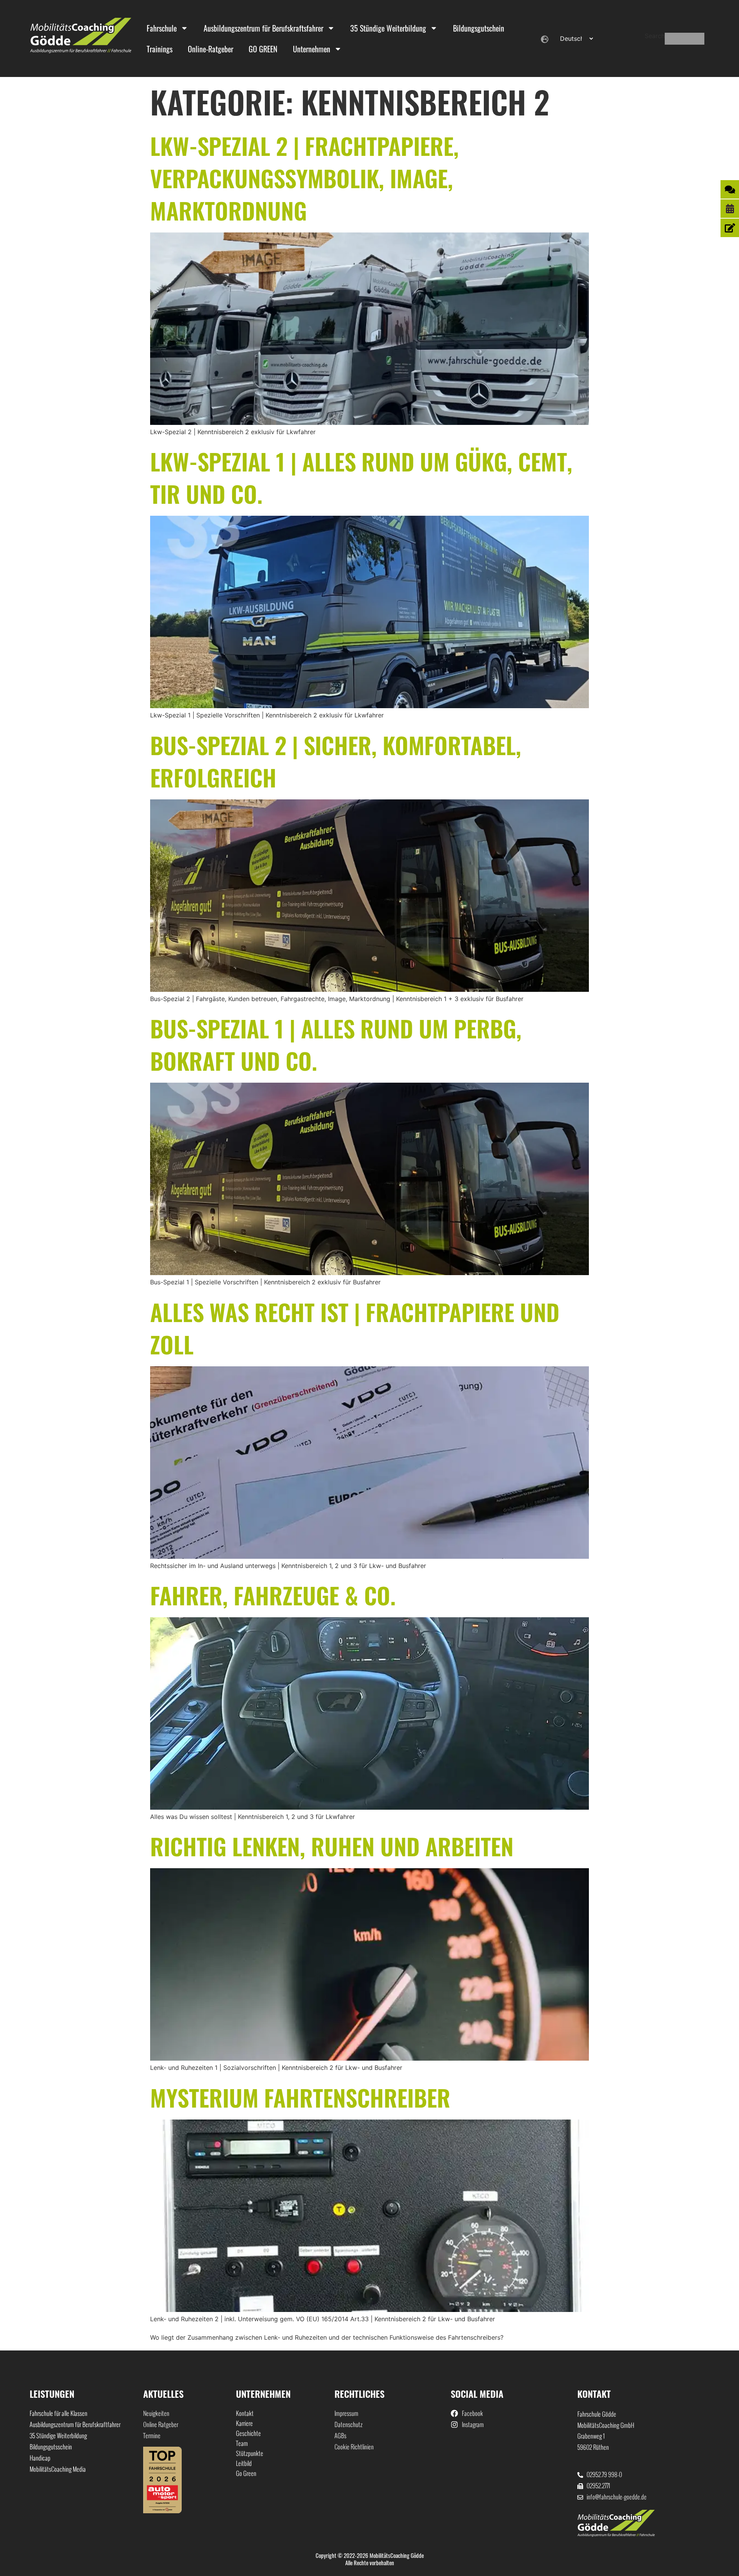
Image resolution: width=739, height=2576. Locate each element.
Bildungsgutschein (479, 28)
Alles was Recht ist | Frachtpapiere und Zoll (355, 1328)
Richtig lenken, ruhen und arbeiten (332, 1846)
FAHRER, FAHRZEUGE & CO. (273, 1595)
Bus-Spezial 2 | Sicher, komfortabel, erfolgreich (336, 761)
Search (655, 36)
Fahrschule (162, 28)
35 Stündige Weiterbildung (388, 28)
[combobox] (685, 39)
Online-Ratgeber (211, 49)
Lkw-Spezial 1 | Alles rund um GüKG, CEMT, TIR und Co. (361, 477)
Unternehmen (312, 49)
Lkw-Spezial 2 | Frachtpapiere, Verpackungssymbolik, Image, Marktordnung (304, 178)
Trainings (160, 49)
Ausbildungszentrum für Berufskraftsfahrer (263, 28)
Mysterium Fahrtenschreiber (300, 2097)
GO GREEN (263, 49)
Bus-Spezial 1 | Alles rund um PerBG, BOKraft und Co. (336, 1044)
